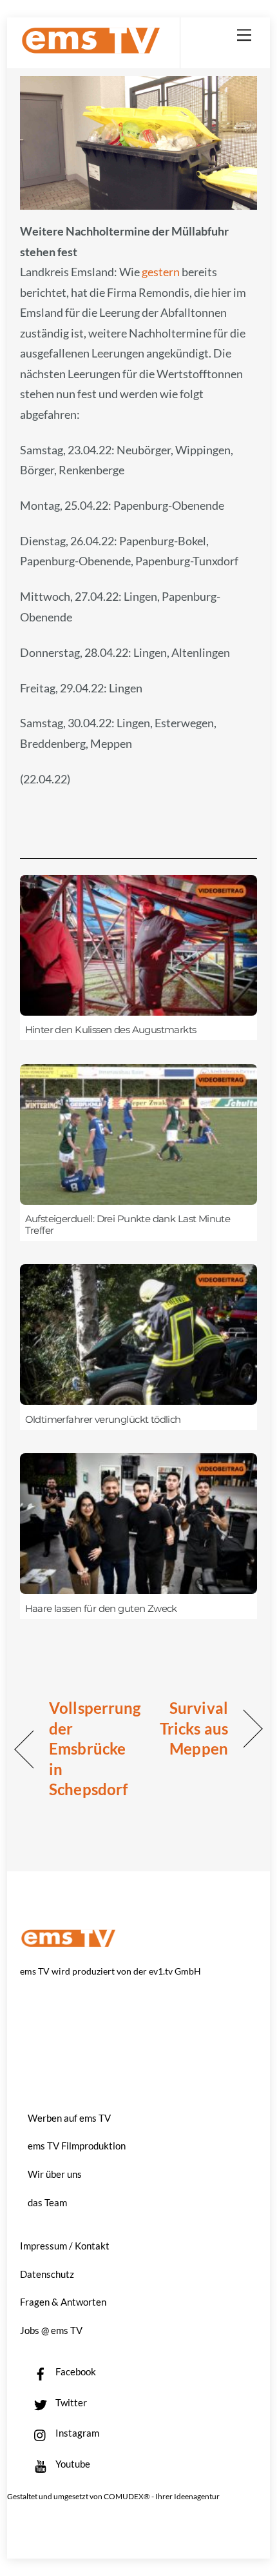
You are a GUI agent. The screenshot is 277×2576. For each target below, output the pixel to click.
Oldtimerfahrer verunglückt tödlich (103, 1420)
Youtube (72, 2464)
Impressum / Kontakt (65, 2246)
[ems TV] (91, 49)
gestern (162, 272)
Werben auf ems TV (69, 2118)
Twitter (70, 2402)
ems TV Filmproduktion (77, 2146)
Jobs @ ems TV (51, 2330)
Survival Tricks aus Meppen (187, 1728)
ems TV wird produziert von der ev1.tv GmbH (110, 1971)
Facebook (75, 2371)
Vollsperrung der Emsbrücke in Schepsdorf (95, 1748)
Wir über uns (55, 2174)
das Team (47, 2202)
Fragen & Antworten (63, 2302)
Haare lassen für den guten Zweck (101, 1609)
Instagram (76, 2433)
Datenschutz (47, 2274)
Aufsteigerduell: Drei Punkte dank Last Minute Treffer (128, 1225)
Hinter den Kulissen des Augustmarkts (111, 1030)
